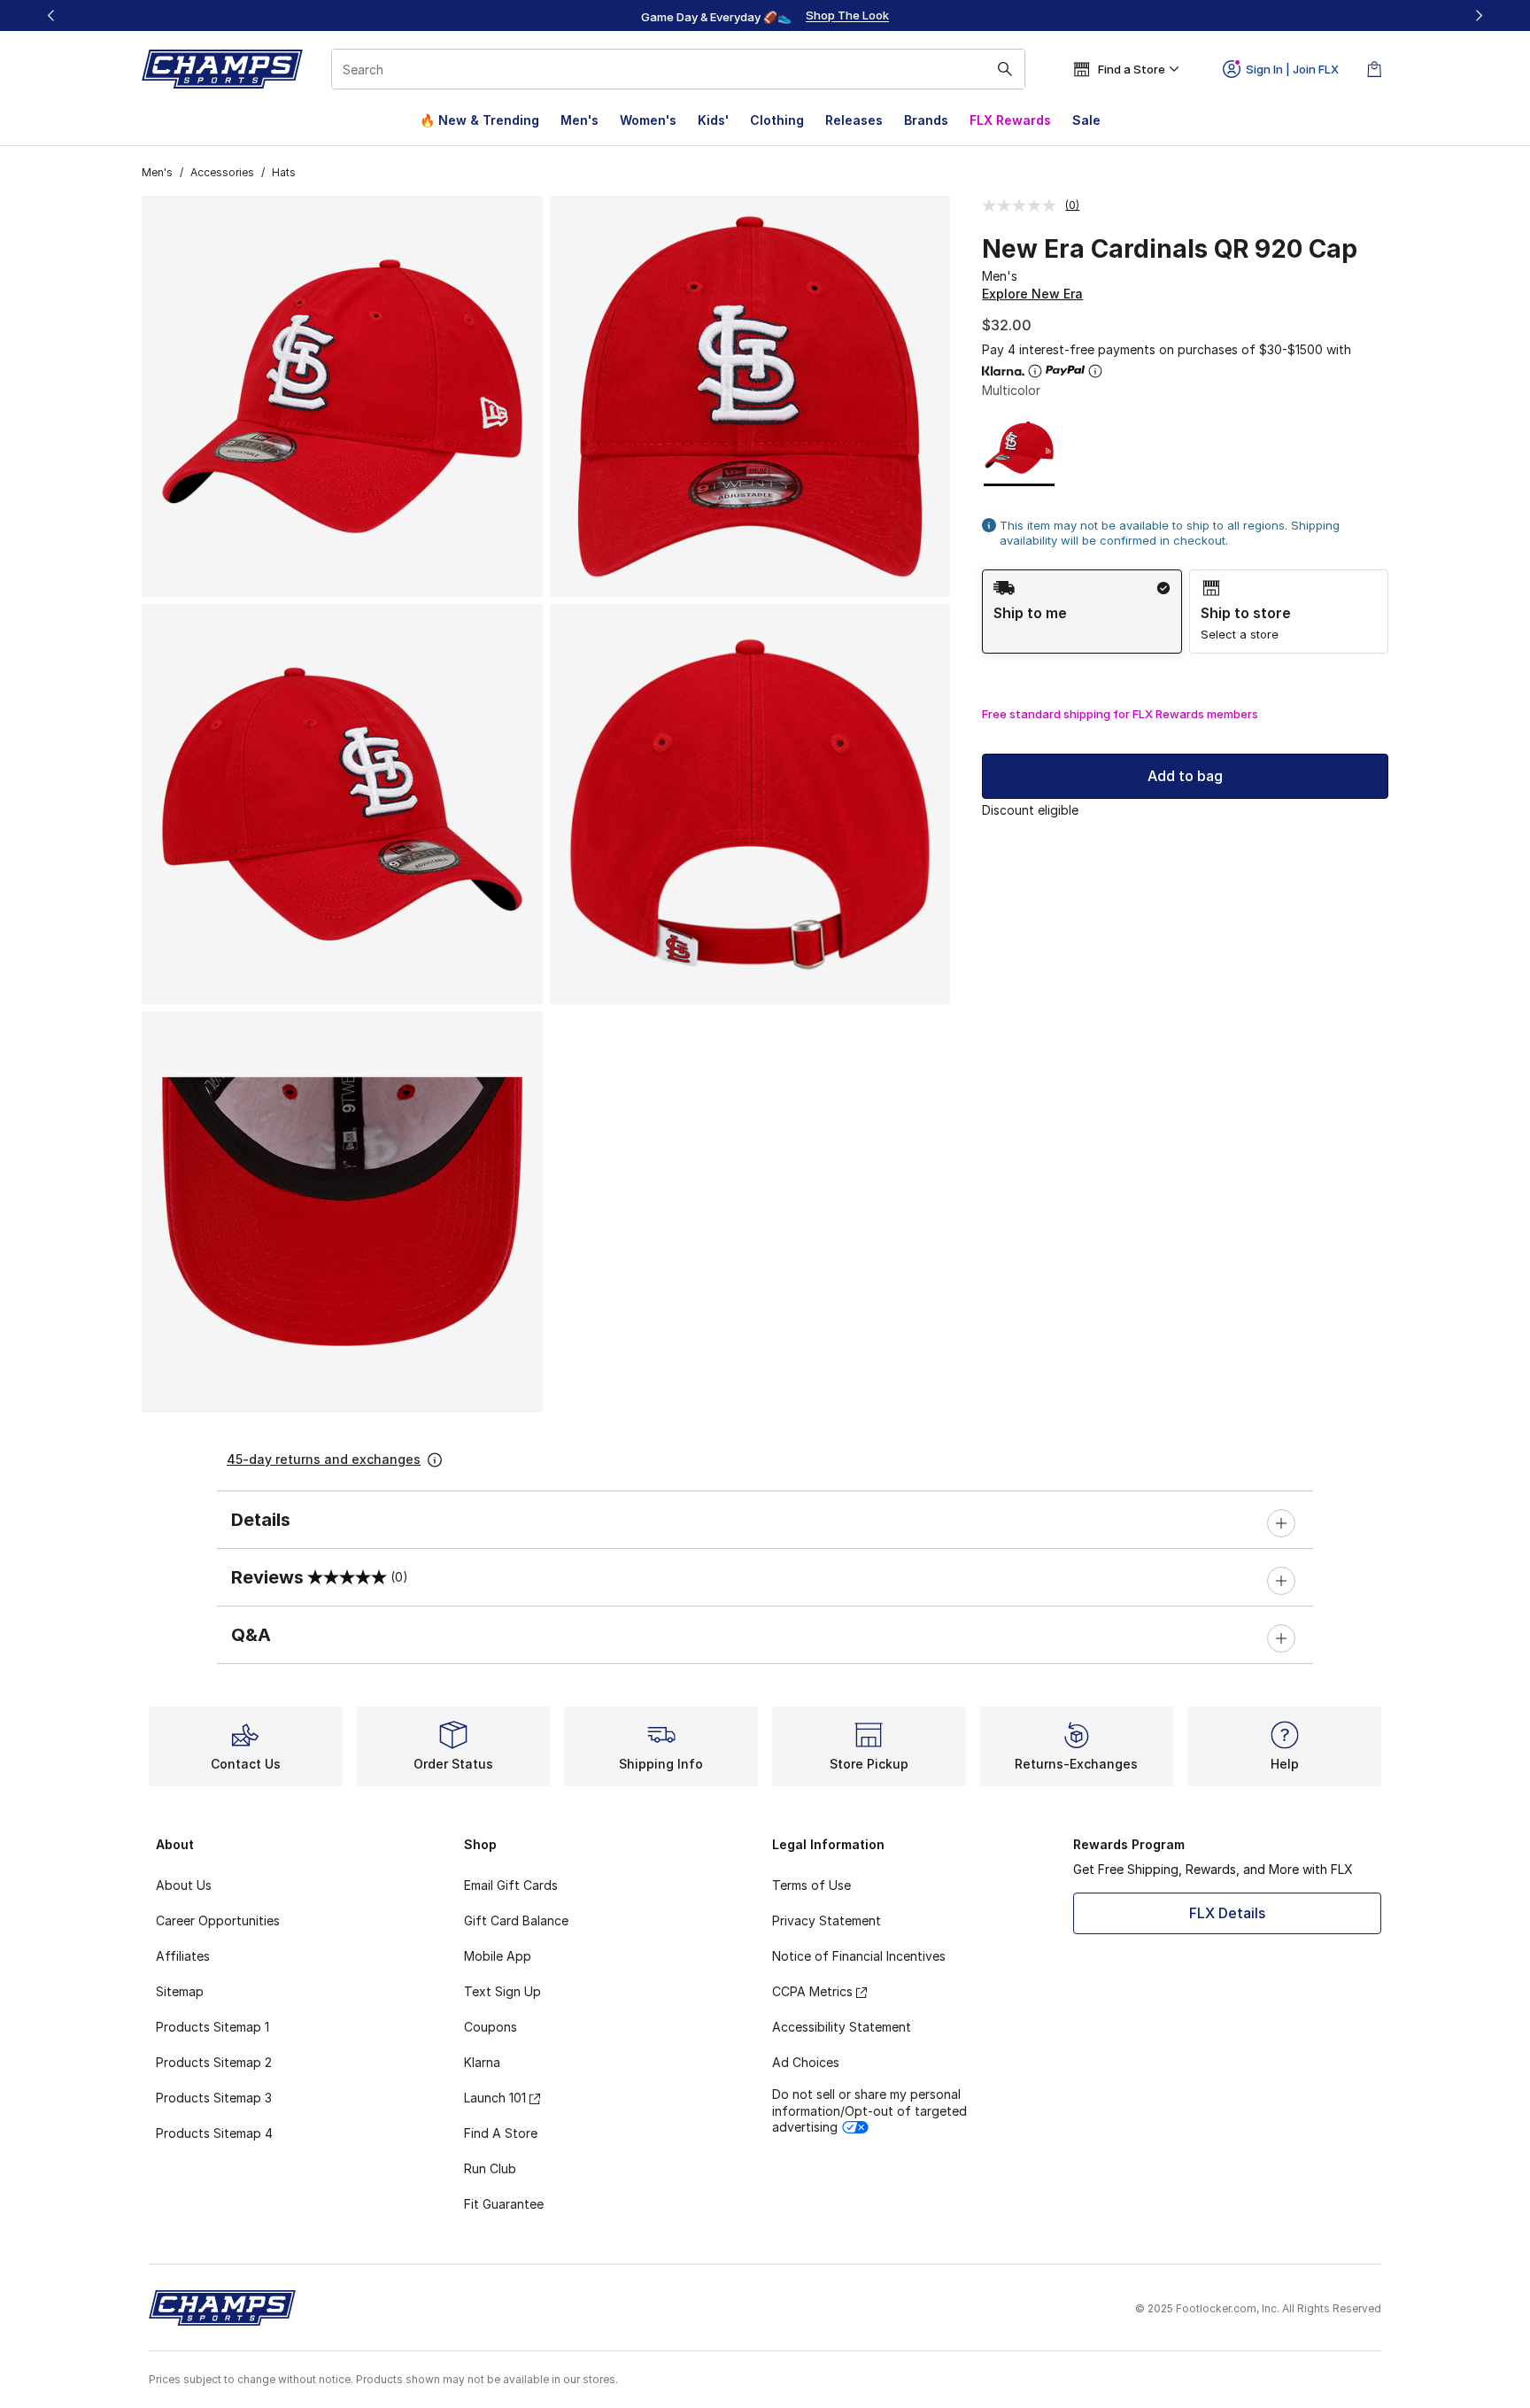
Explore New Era (1032, 294)
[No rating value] (1024, 205)
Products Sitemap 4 (214, 2133)
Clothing (777, 120)
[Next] (1479, 15)
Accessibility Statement (842, 2027)
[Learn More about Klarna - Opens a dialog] (1035, 371)
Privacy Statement (827, 1920)
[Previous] (51, 15)
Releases (854, 120)
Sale (1086, 120)
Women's (648, 120)
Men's (580, 120)
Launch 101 (495, 2098)
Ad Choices (806, 2062)
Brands (926, 120)
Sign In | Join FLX (1292, 69)
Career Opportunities (218, 1920)
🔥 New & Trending (479, 120)
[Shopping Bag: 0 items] (1374, 69)
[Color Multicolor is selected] (1020, 448)
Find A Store (501, 2133)
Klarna (482, 2062)
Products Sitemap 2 (214, 2062)
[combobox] (678, 69)
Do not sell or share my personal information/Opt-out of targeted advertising (869, 2110)
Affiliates (183, 1956)
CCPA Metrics (812, 1991)
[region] (765, 16)
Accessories (222, 172)
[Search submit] (1005, 69)
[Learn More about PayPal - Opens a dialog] (1095, 371)
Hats (284, 172)
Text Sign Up (502, 1991)
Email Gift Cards (511, 1885)
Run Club (490, 2168)
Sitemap (180, 1991)
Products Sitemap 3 (214, 2098)
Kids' (713, 120)
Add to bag (1185, 776)
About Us (184, 1885)
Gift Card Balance (516, 1920)
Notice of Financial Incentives (859, 1956)
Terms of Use (811, 1885)
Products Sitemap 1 (212, 2027)
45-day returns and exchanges (324, 1459)
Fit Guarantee (504, 2204)
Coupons (491, 2027)
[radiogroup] (1185, 612)
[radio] (1082, 612)
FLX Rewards (1010, 120)
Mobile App (498, 1956)
